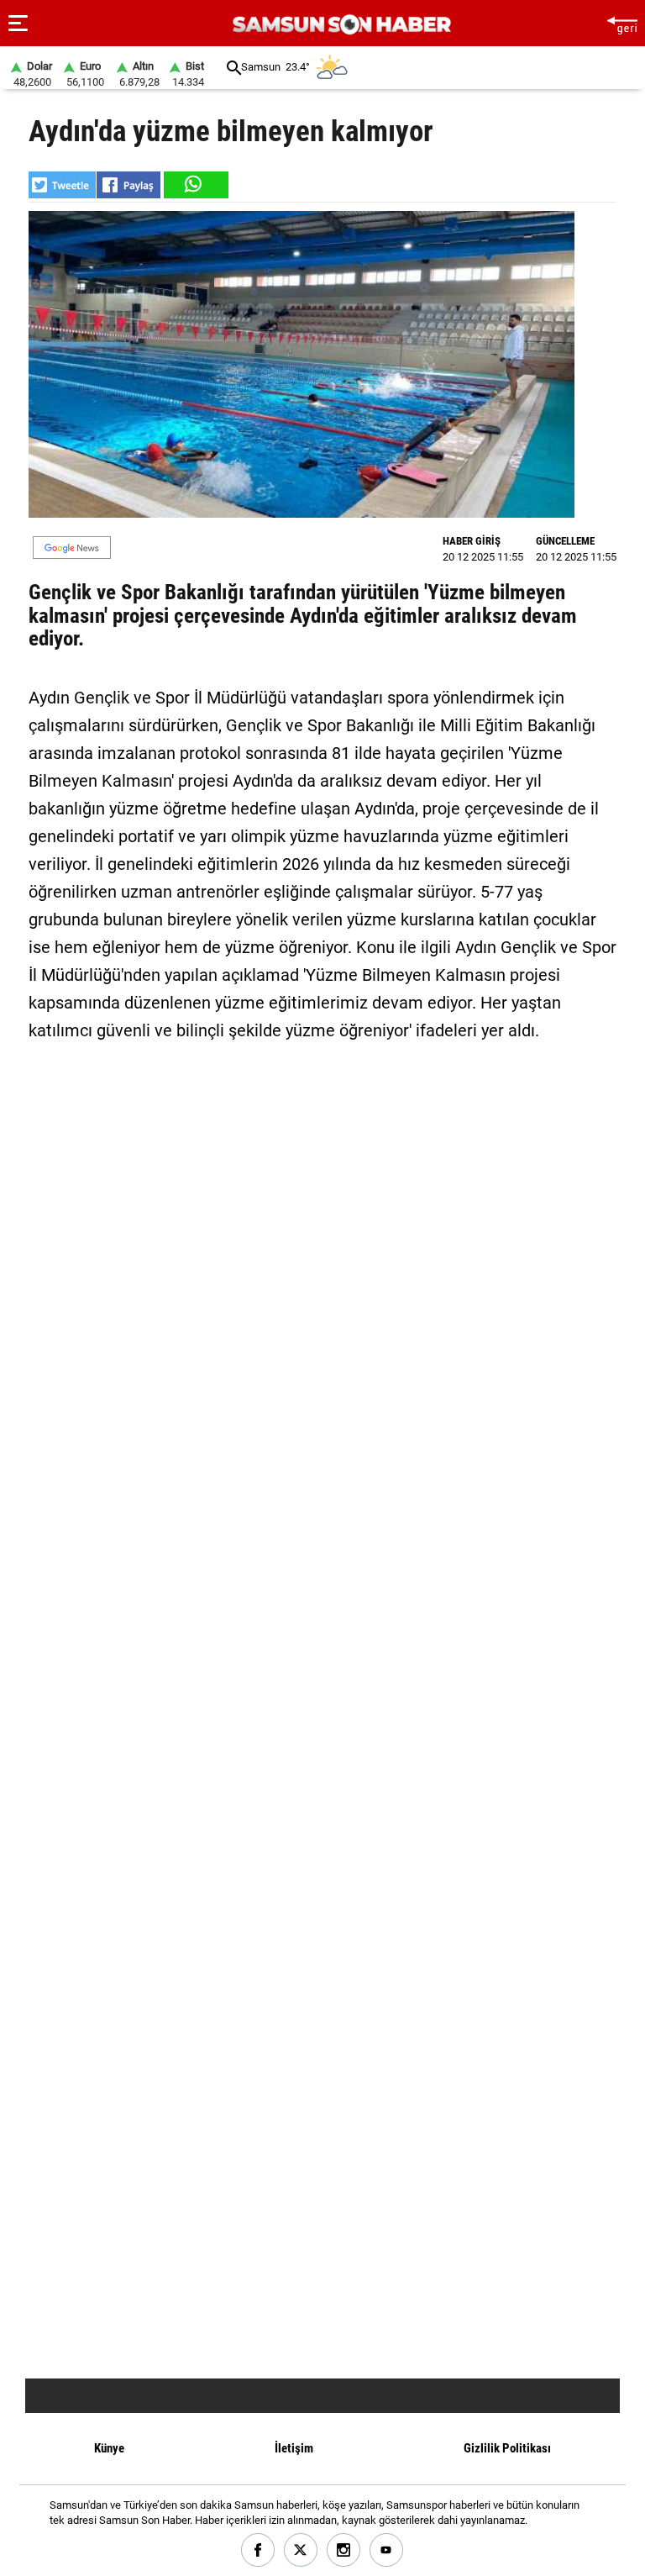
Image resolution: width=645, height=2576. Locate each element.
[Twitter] (301, 2550)
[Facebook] (258, 2550)
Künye (109, 2448)
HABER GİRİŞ (472, 541)
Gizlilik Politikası (507, 2448)
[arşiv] (234, 68)
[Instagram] (344, 2550)
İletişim (294, 2448)
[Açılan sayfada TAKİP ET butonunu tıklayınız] (72, 548)
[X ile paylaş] (62, 185)
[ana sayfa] (622, 23)
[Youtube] (387, 2550)
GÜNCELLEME (565, 541)
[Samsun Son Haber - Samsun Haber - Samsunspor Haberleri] (340, 25)
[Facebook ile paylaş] (128, 185)
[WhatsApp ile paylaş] (195, 185)
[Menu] (18, 24)
